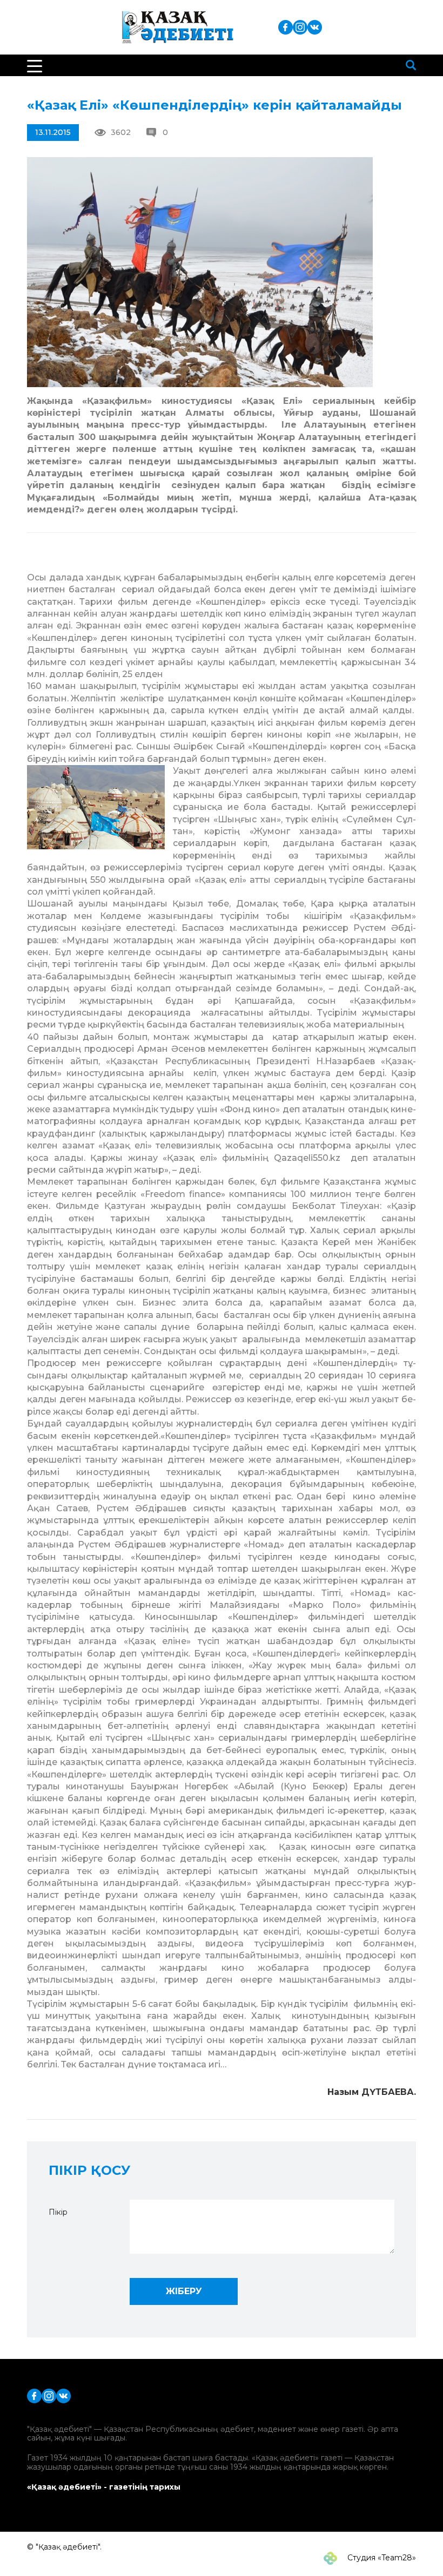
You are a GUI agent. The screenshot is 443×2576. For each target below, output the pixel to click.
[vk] (315, 27)
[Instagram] (300, 27)
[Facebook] (286, 27)
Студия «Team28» (381, 2558)
